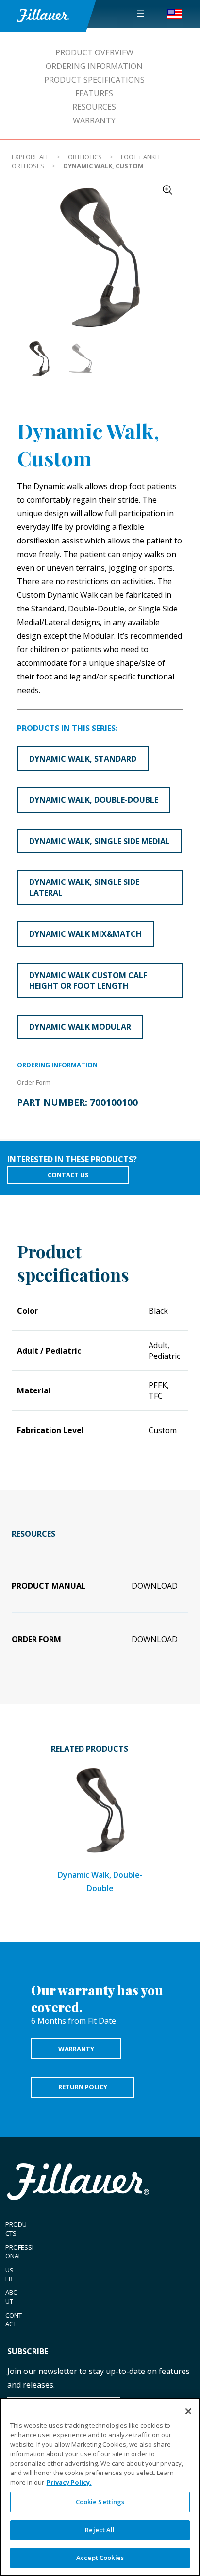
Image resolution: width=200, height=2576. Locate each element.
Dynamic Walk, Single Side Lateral (84, 887)
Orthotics (85, 157)
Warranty (94, 120)
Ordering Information (94, 66)
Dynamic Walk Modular (80, 1027)
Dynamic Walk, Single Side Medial (100, 841)
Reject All (100, 2530)
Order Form (34, 1082)
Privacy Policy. (69, 2482)
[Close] (188, 2411)
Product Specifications (94, 80)
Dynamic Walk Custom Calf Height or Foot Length (88, 981)
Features (94, 93)
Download (155, 1586)
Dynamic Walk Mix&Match (85, 934)
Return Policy (83, 2087)
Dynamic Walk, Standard (83, 759)
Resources (94, 107)
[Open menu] (141, 13)
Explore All (30, 157)
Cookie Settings (100, 2502)
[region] (100, 2487)
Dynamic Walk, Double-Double (94, 800)
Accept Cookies (100, 2558)
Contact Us (68, 1175)
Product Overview (94, 52)
